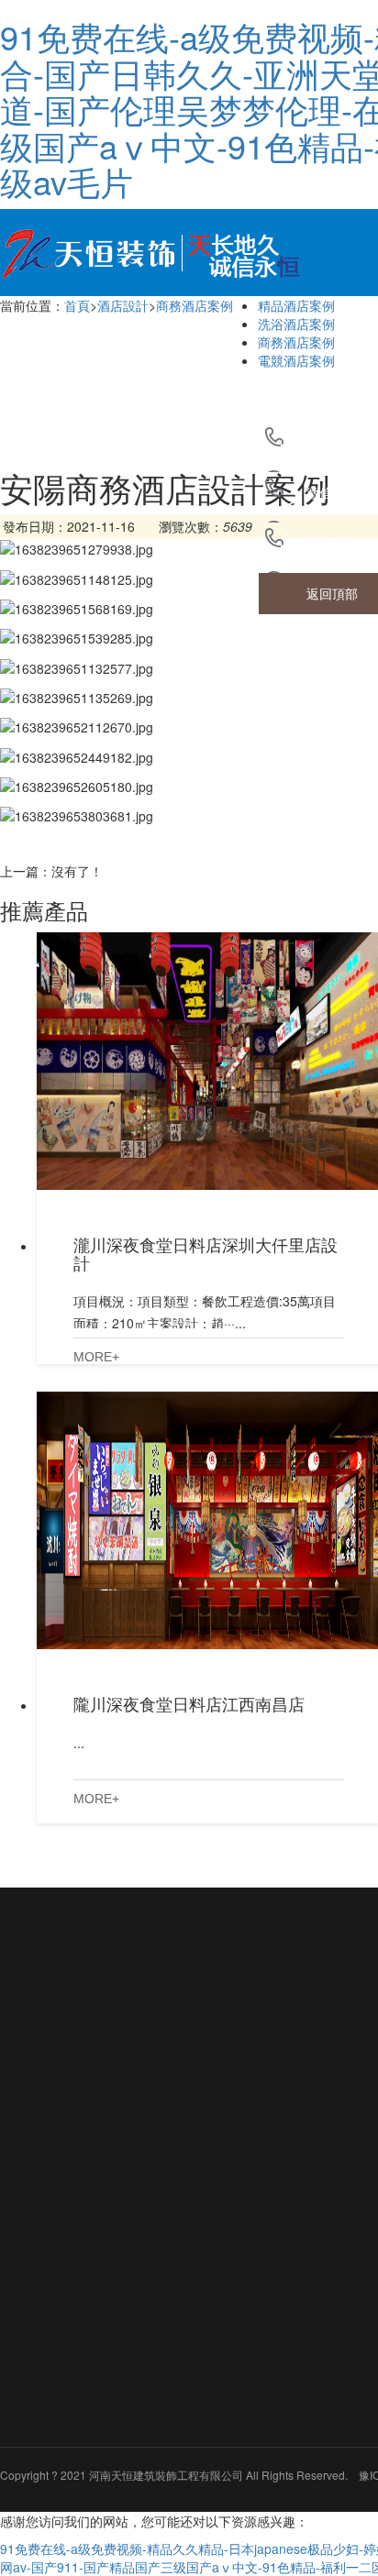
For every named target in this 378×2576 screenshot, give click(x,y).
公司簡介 (66, 2107)
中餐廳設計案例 (286, 2355)
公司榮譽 (59, 2176)
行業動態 (195, 2205)
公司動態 (195, 2172)
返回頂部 (332, 593)
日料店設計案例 (286, 2184)
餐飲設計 (286, 2122)
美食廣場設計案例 (286, 2411)
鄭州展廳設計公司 (193, 2017)
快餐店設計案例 (286, 2468)
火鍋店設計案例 (286, 2241)
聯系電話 (332, 543)
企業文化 (59, 2143)
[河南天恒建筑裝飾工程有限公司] (156, 249)
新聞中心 (195, 2122)
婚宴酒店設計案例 (286, 2298)
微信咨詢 (332, 492)
